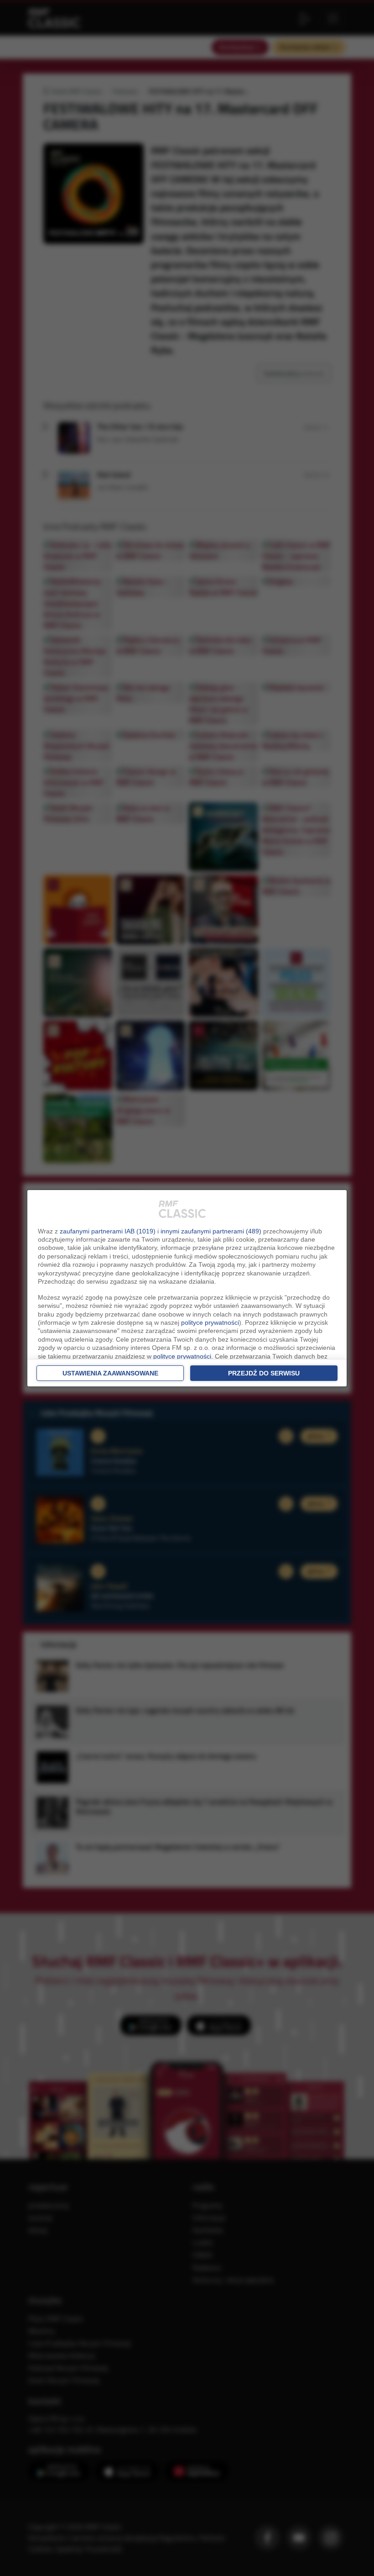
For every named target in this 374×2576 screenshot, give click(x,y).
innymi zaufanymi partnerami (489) (211, 1231)
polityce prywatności (210, 1322)
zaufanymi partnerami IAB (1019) (108, 1231)
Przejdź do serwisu (264, 1373)
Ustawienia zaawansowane (110, 1373)
